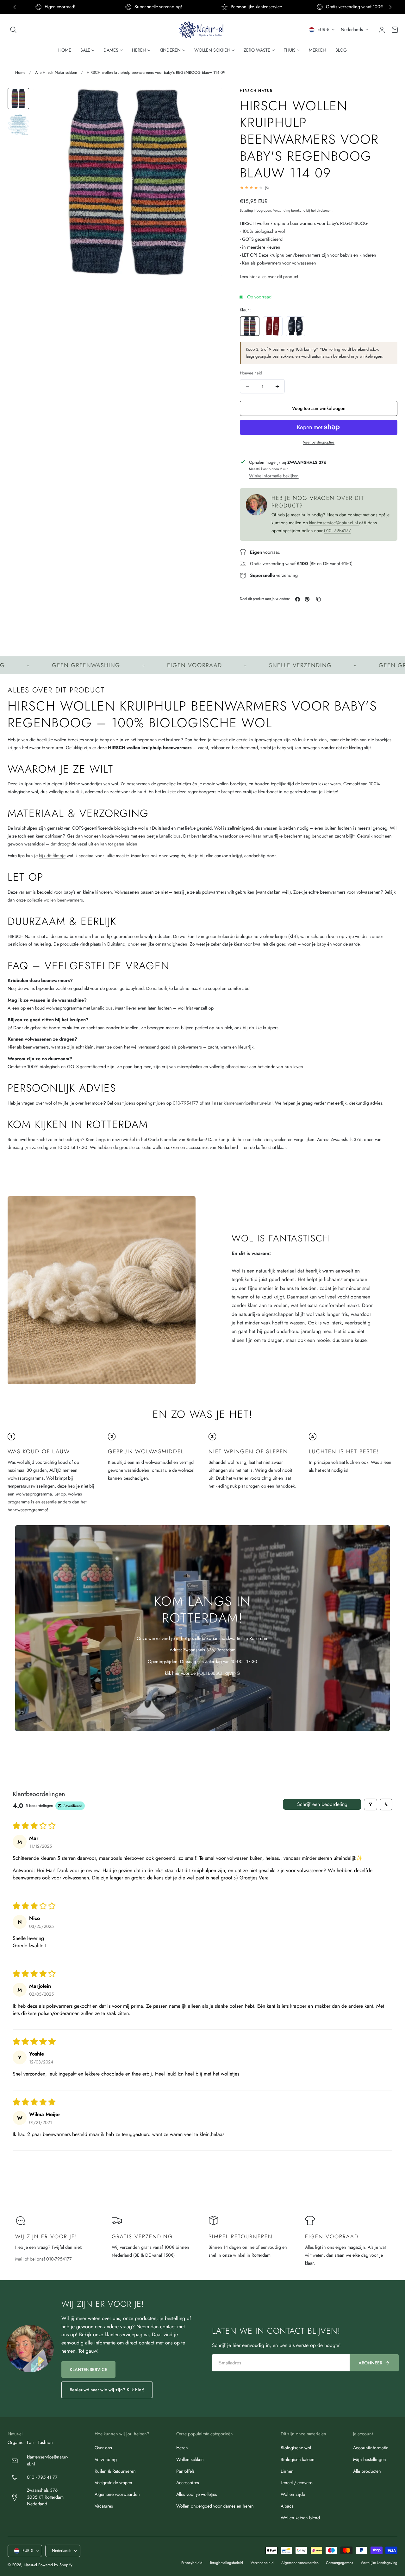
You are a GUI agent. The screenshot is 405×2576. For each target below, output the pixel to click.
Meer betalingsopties (319, 442)
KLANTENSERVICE (88, 2369)
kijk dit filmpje (52, 856)
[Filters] (371, 1804)
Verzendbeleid (262, 2563)
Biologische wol (296, 2448)
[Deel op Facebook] (298, 599)
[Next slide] (391, 7)
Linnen (287, 2471)
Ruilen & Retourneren (115, 2471)
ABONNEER (370, 2363)
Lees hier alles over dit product (269, 277)
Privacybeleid (192, 2563)
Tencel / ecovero (297, 2483)
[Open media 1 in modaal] (211, 99)
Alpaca (287, 2506)
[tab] (18, 99)
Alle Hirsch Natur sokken (56, 73)
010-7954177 (186, 1103)
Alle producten (367, 2471)
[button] (13, 30)
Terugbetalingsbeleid (226, 2563)
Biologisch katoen (298, 2459)
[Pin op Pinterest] (307, 599)
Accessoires (188, 2483)
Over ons (103, 2448)
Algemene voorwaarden (117, 2494)
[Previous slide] (14, 7)
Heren (182, 2448)
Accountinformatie (371, 2448)
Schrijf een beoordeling (322, 1804)
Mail (19, 2259)
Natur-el (30, 2565)
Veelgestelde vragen (113, 2483)
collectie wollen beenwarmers (55, 900)
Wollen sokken (190, 2459)
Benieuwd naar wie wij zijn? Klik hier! (107, 2390)
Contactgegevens (340, 2563)
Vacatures (104, 2506)
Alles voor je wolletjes (197, 2494)
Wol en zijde (293, 2494)
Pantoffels (185, 2471)
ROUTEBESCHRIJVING (218, 1673)
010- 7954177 (337, 531)
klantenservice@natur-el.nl (334, 523)
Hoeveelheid (251, 373)
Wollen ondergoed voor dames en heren (215, 2506)
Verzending (282, 210)
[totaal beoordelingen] (319, 188)
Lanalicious (170, 836)
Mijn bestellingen (370, 2459)
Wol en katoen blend (300, 2517)
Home (20, 73)
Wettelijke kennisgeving (379, 2563)
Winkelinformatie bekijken (274, 476)
